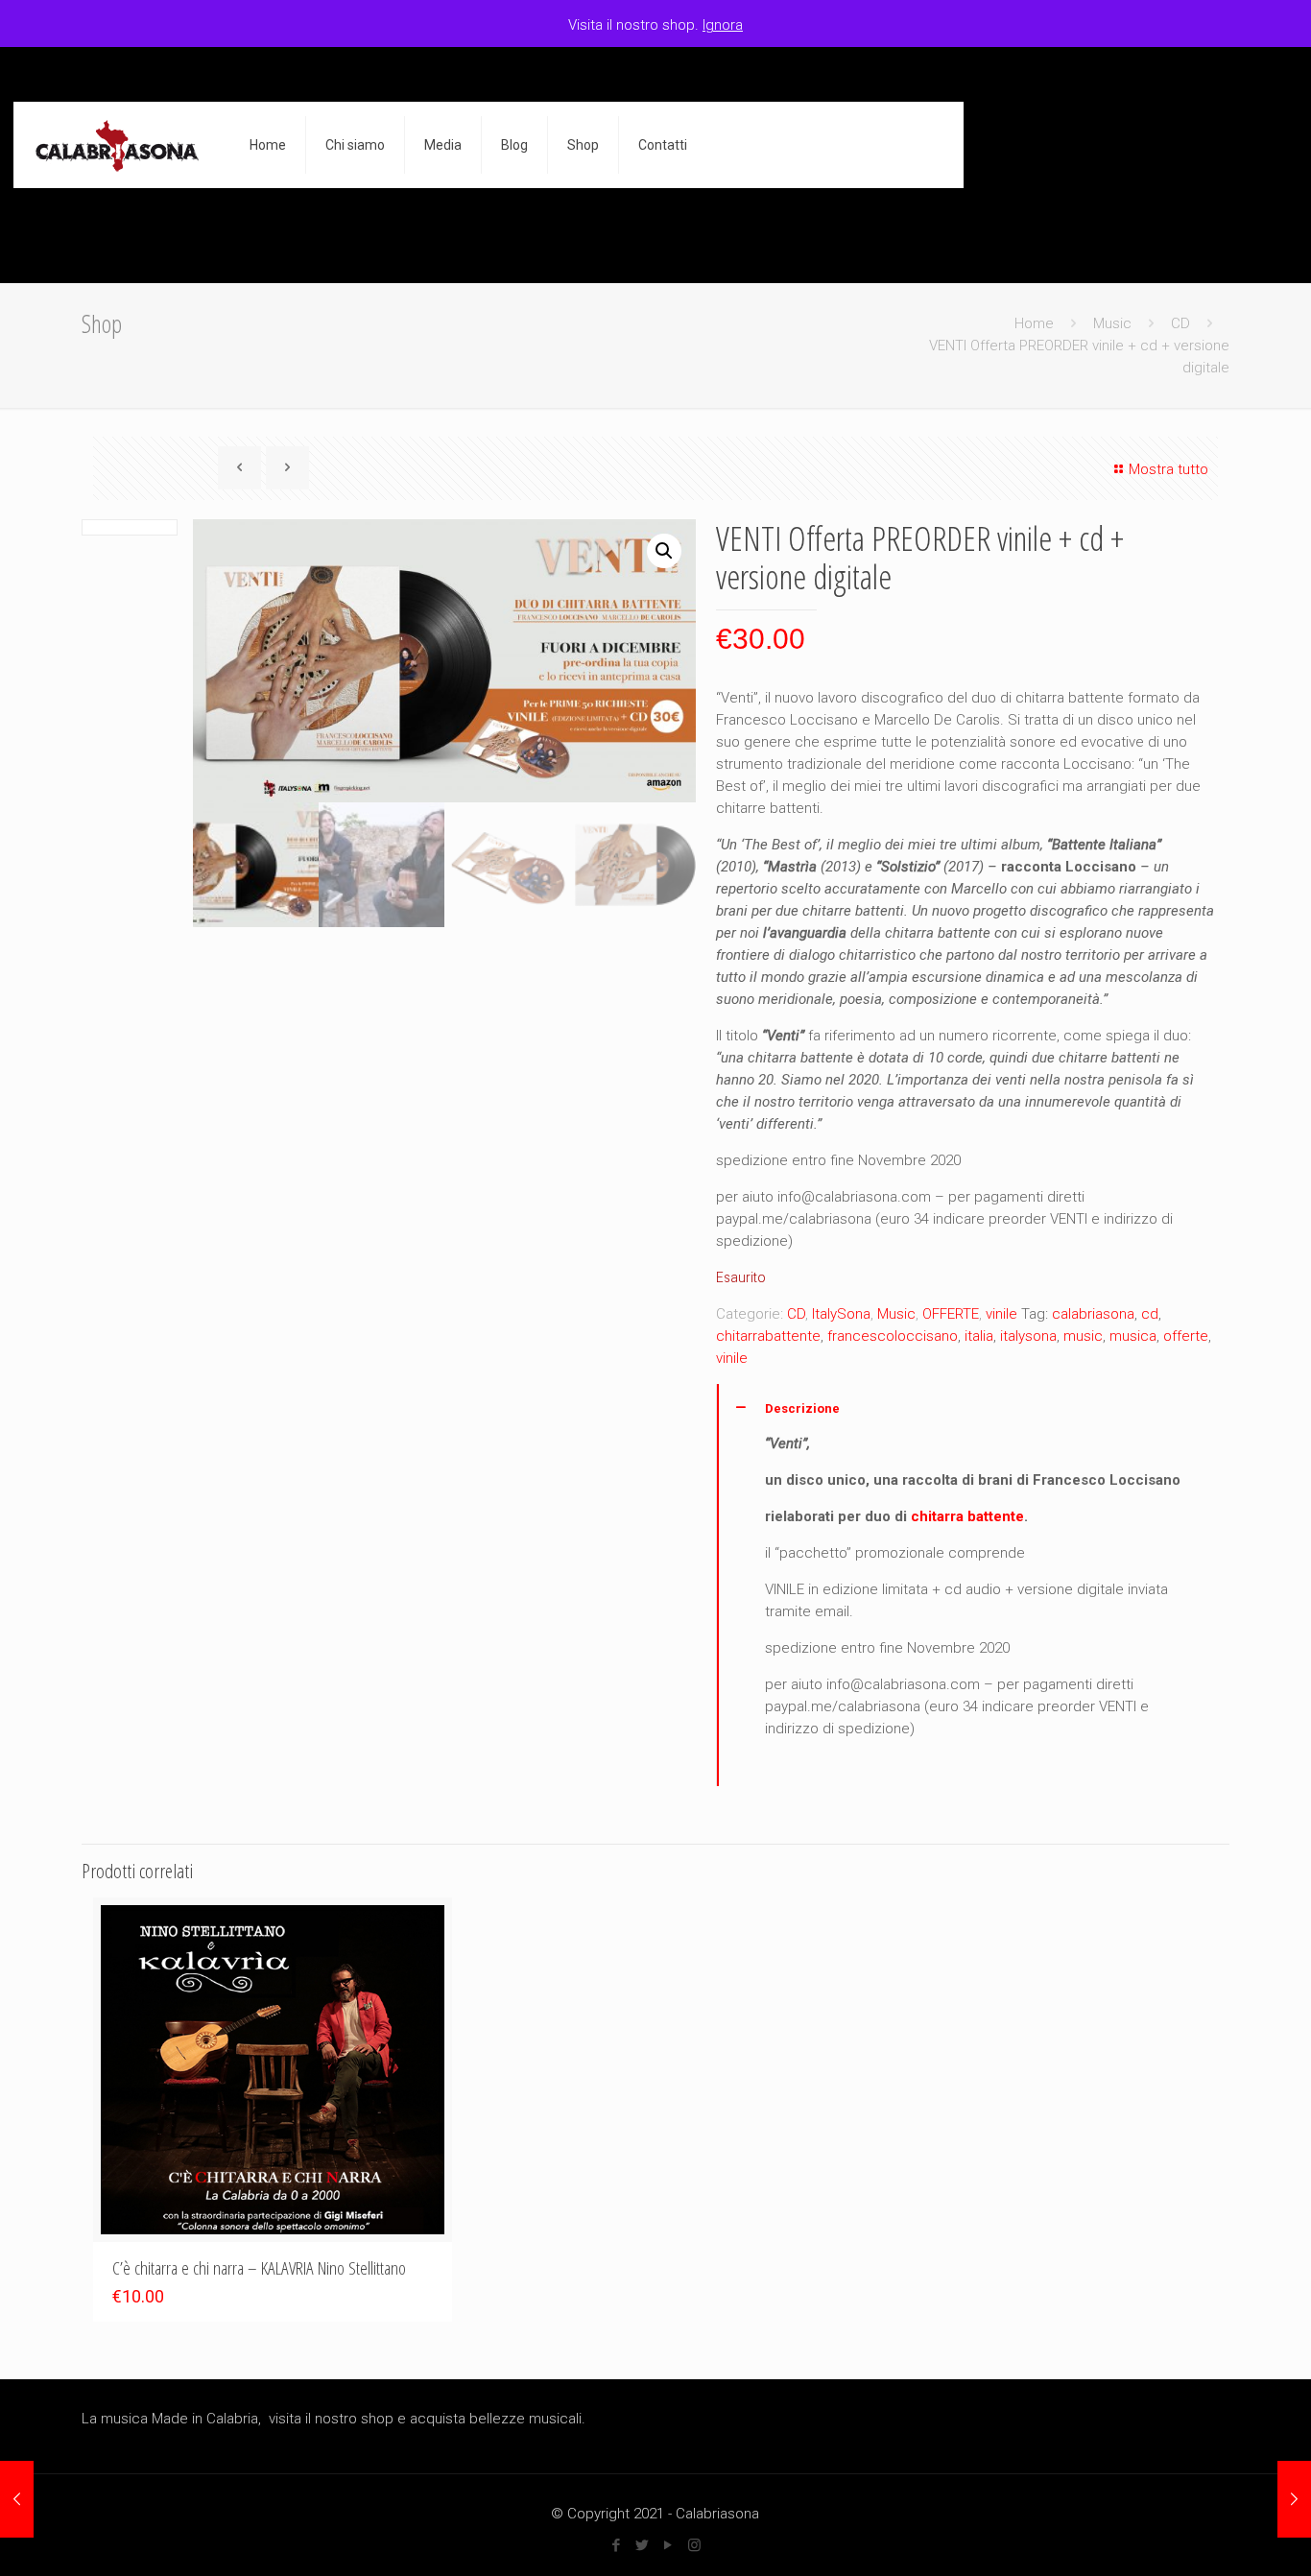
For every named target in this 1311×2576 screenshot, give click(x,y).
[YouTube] (668, 2545)
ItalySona (841, 1314)
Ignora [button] (723, 25)
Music (1112, 323)
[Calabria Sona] (117, 145)
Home (1034, 323)
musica (1133, 1336)
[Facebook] (617, 2545)
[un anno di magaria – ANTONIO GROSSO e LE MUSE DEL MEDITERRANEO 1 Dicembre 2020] (17, 2499)
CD (1180, 323)
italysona (1028, 1336)
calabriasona (1093, 1314)
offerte (1186, 1336)
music (1083, 1336)
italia (979, 1336)
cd (1150, 1314)
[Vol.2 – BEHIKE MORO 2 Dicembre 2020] (1294, 2499)
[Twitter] (643, 2545)
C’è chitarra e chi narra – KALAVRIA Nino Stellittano (259, 2268)
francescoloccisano (893, 1336)
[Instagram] (694, 2545)
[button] (664, 551)
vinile (1001, 1314)
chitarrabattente (768, 1336)
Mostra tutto (1168, 469)
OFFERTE (951, 1314)
